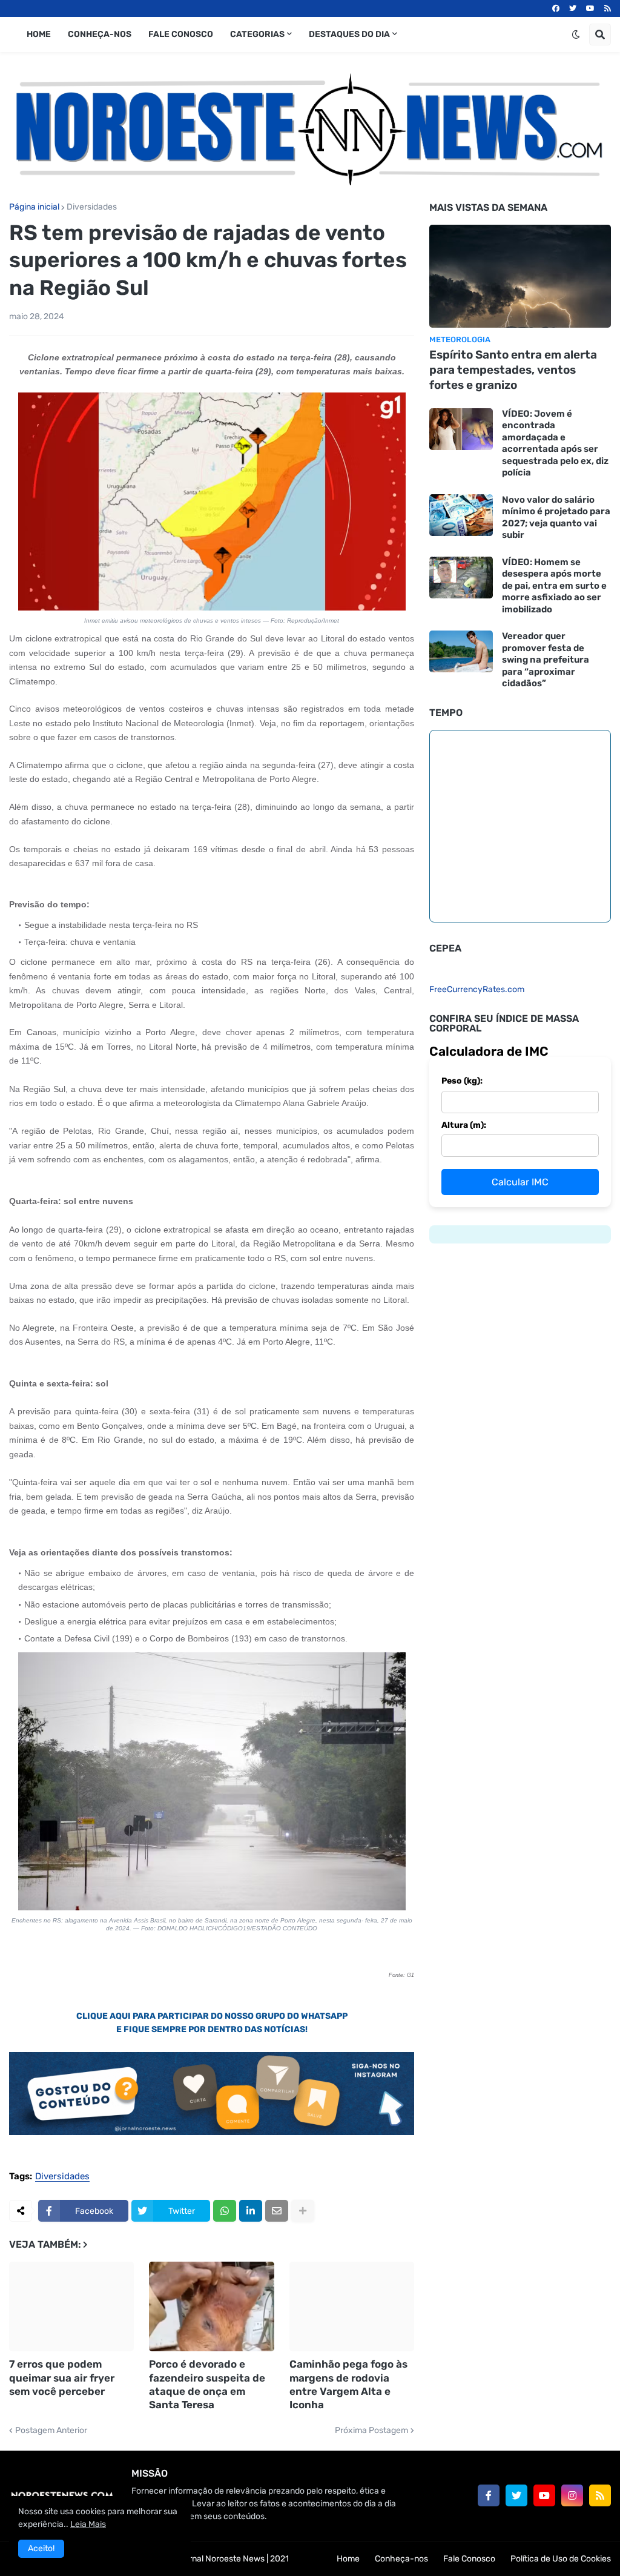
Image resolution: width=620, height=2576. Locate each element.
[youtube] (590, 8)
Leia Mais (88, 2524)
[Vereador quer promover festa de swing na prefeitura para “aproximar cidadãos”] (461, 651)
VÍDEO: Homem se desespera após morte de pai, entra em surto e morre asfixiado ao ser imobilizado (554, 586)
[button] (576, 35)
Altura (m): (464, 1125)
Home (348, 2559)
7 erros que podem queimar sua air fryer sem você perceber (62, 2377)
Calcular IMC (520, 1182)
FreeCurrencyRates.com (477, 989)
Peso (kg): (462, 1081)
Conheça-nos (401, 2559)
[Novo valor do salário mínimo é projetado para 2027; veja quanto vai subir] (461, 515)
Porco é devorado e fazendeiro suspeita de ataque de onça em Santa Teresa (207, 2384)
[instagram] (572, 2495)
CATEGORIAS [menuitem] (257, 34)
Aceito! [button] (41, 2548)
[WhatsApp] (225, 2211)
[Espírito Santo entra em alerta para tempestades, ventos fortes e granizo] (520, 276)
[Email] (277, 2211)
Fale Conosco (469, 2559)
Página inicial (34, 207)
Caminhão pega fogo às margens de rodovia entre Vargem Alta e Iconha (348, 2384)
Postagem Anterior (51, 2431)
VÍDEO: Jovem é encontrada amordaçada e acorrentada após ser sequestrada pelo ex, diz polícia (555, 443)
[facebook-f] (489, 2495)
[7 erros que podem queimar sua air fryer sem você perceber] (71, 2306)
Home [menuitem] (39, 34)
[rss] (608, 8)
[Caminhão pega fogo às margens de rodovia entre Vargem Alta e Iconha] (352, 2306)
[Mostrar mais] (303, 2211)
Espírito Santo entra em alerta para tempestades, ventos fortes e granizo (513, 369)
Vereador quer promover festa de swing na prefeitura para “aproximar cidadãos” (546, 660)
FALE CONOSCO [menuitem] (181, 34)
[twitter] (573, 8)
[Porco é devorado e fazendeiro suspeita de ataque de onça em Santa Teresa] (211, 2306)
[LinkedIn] (251, 2211)
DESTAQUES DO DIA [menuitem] (349, 34)
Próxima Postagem (371, 2431)
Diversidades (92, 207)
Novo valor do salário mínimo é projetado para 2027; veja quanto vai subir (556, 518)
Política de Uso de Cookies (561, 2559)
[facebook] (556, 8)
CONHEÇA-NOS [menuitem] (100, 34)
